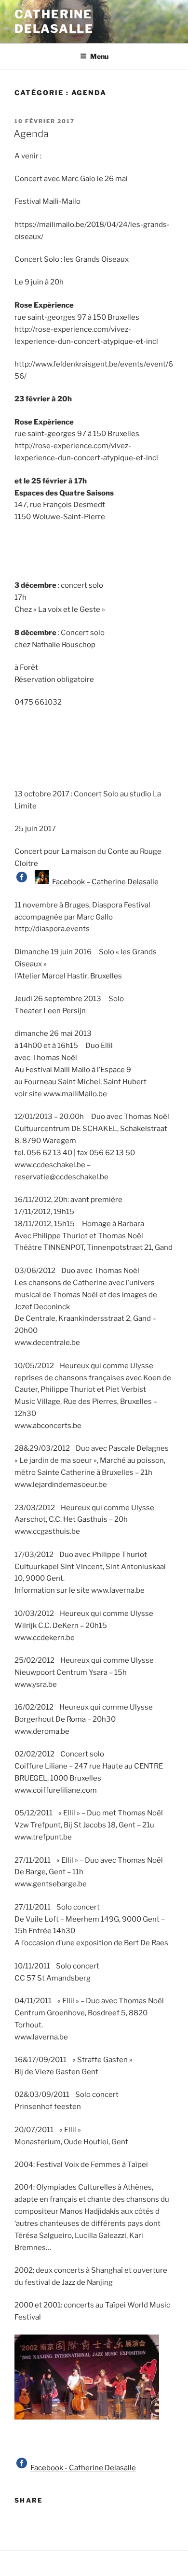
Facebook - (50, 2468)
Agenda (31, 134)
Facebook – (70, 882)
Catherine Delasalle (54, 21)
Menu (99, 56)
